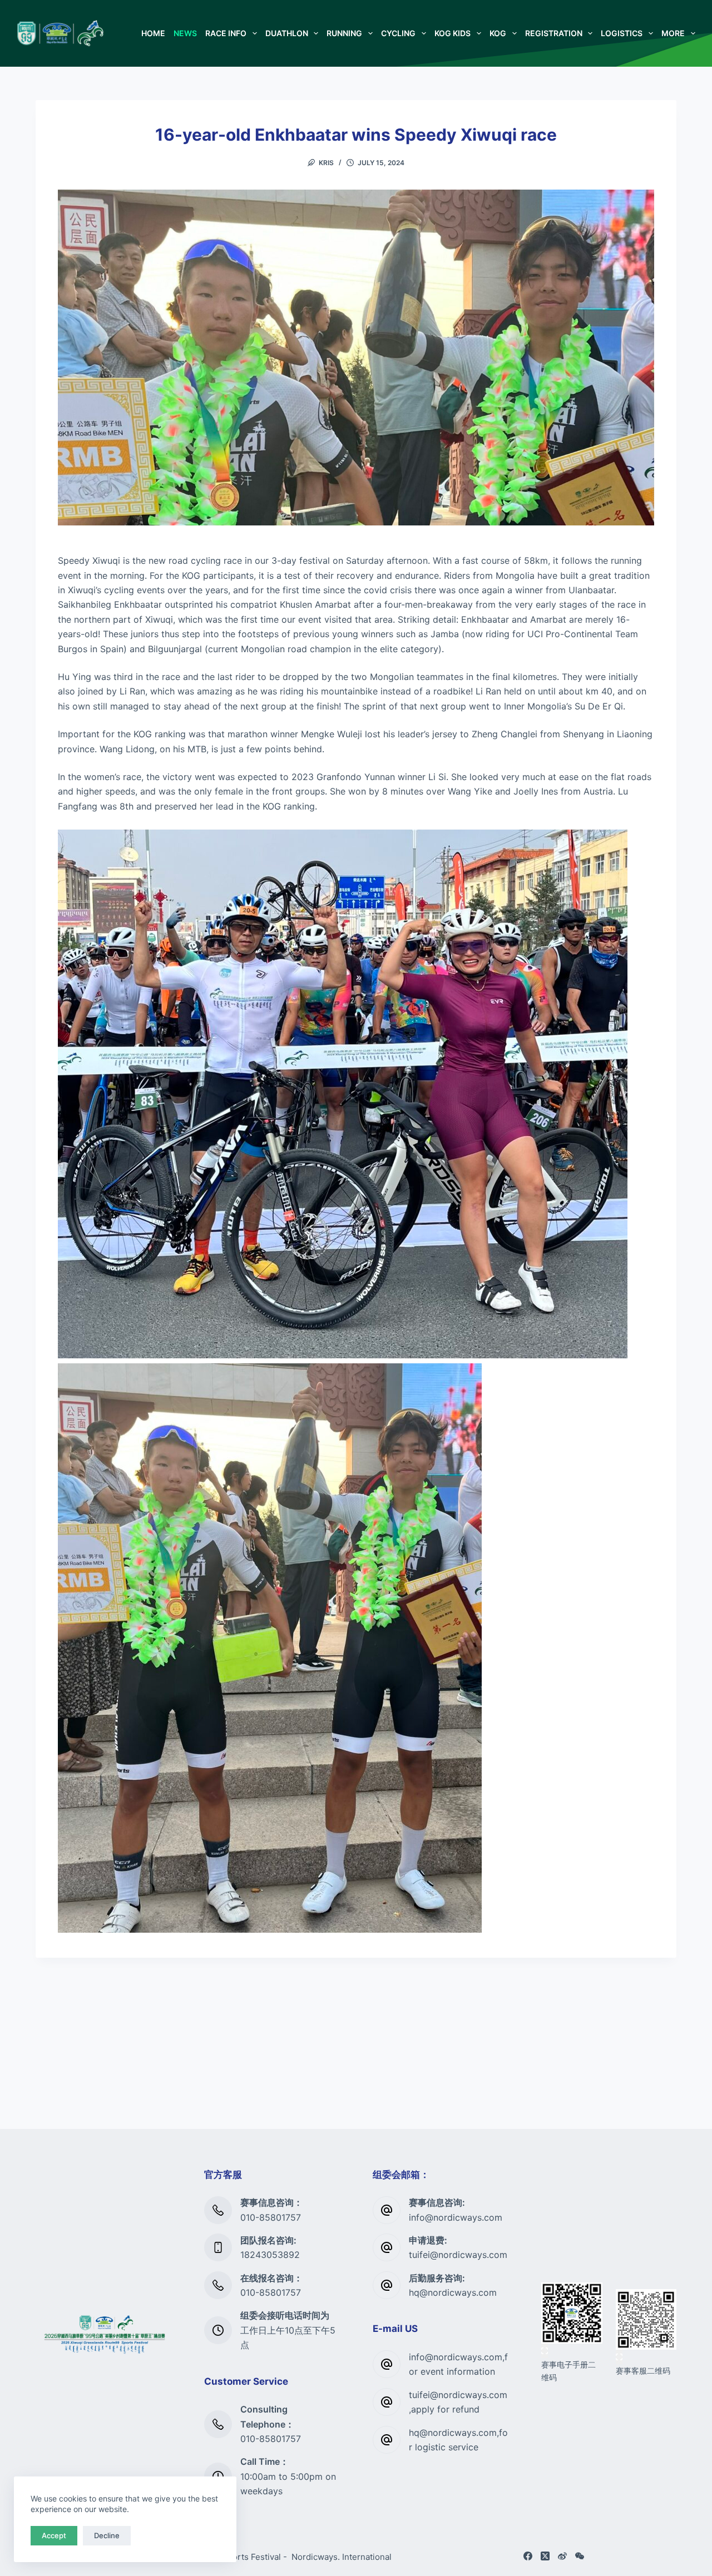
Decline (107, 2535)
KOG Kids (453, 33)
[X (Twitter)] (545, 2556)
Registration (554, 33)
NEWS (185, 33)
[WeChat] (580, 2556)
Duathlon (287, 33)
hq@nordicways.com (453, 2292)
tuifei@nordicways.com (458, 2255)
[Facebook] (528, 2556)
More (673, 33)
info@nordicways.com (456, 2217)
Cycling (398, 33)
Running (344, 33)
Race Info (226, 33)
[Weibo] (562, 2556)
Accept (54, 2535)
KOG (498, 33)
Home (153, 33)
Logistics (622, 33)
